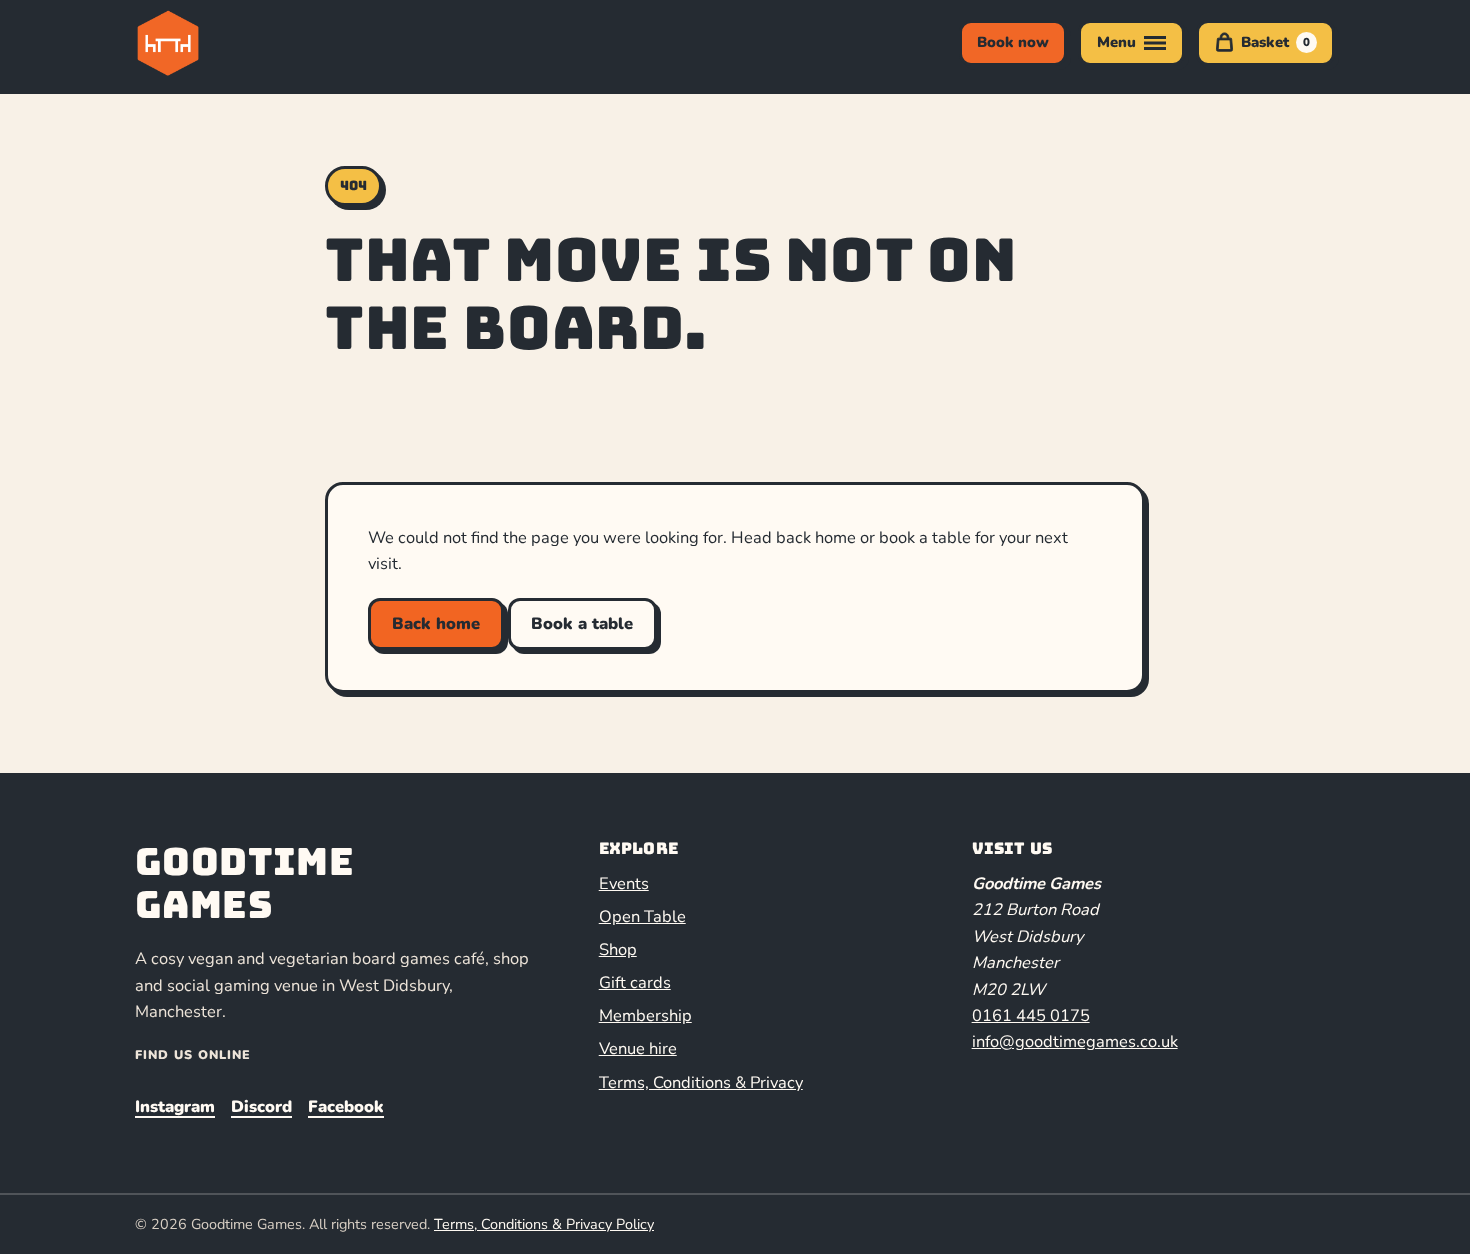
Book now (1013, 42)
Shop (618, 949)
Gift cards (635, 982)
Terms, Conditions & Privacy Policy (544, 1224)
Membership (645, 1015)
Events (624, 883)
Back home (436, 623)
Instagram (175, 1106)
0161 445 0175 (1031, 1015)
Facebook (346, 1106)
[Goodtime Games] (209, 43)
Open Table (642, 916)
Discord (261, 1106)
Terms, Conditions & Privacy (701, 1082)
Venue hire (638, 1048)
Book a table (582, 623)
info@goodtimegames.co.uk (1075, 1041)
